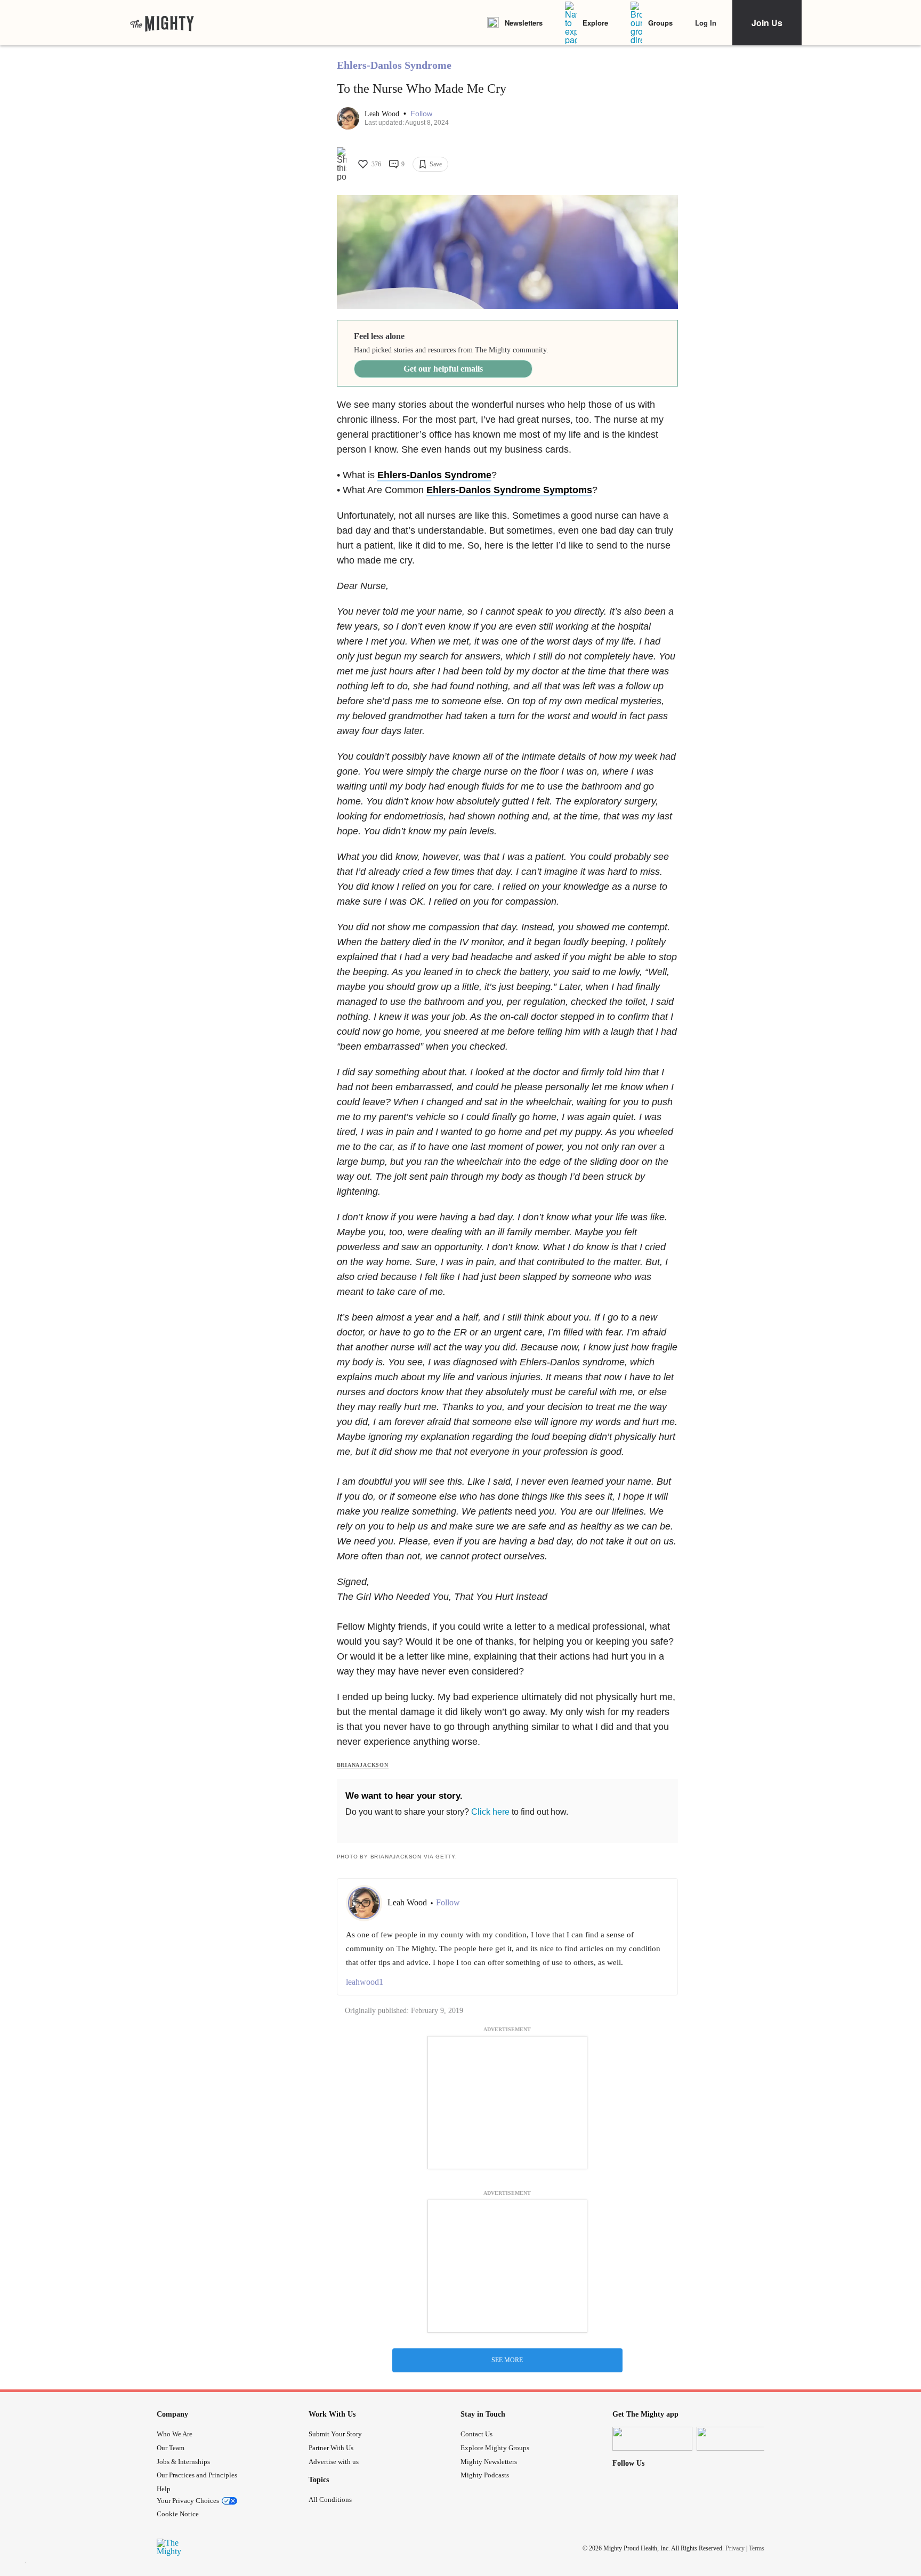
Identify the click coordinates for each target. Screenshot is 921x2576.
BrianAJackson (363, 1765)
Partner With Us (331, 2448)
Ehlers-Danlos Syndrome (394, 65)
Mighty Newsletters (489, 2462)
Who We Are (175, 2434)
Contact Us (476, 2434)
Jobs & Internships (183, 2462)
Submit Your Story (335, 2434)
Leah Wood (383, 114)
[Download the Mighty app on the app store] (652, 2439)
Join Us (767, 23)
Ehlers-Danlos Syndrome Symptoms (509, 490)
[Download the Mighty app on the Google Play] (737, 2439)
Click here (490, 1812)
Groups (660, 23)
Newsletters (524, 23)
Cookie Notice (178, 2514)
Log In (706, 23)
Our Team (171, 2448)
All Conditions (330, 2499)
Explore (595, 23)
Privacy (735, 2548)
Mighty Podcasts (485, 2475)
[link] (162, 23)
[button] (421, 114)
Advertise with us (334, 2462)
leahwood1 (365, 1982)
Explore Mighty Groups (495, 2448)
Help (164, 2489)
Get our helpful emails (443, 369)
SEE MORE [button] (507, 2360)
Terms (757, 2548)
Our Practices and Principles (197, 2475)
